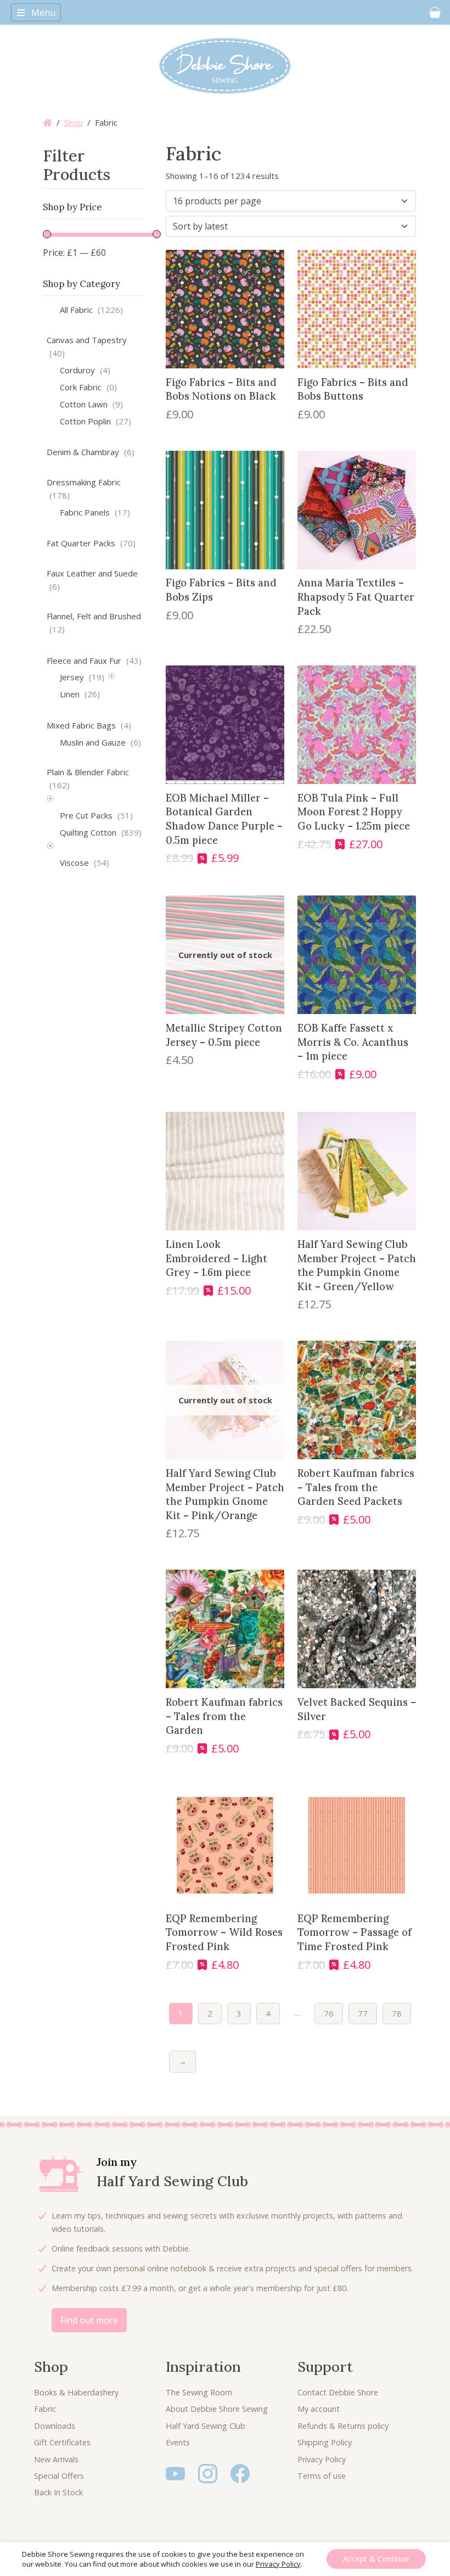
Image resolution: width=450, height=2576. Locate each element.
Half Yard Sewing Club (206, 2426)
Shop (74, 122)
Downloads (55, 2426)
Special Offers (59, 2476)
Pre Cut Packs (96, 815)
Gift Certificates (62, 2442)
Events (178, 2442)
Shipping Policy (325, 2442)
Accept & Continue (376, 2559)
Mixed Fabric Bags (89, 725)
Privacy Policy (322, 2459)
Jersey (82, 677)
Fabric (45, 2409)
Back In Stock (58, 2492)
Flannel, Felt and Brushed (94, 623)
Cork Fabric (88, 387)
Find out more (89, 2320)
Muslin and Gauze (100, 742)
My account (319, 2409)
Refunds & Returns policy (343, 2426)
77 (363, 2013)
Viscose (85, 863)
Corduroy (85, 370)
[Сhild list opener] (112, 678)
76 (329, 2013)
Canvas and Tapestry (87, 346)
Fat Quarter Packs (91, 543)
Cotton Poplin (95, 421)
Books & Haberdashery (76, 2392)
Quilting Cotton (101, 832)
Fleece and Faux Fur (94, 660)
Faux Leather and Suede (92, 580)
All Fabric (91, 310)
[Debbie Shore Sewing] (225, 66)
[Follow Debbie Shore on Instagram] (208, 2473)
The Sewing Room (199, 2392)
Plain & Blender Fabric (88, 779)
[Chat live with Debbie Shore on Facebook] (240, 2473)
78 (397, 2013)
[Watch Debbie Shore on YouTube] (175, 2473)
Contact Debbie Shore (338, 2392)
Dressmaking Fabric (84, 489)
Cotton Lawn (91, 404)
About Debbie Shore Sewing (217, 2409)
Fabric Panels (95, 512)
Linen (80, 694)
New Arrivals (56, 2459)
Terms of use (322, 2476)
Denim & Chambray (91, 452)
